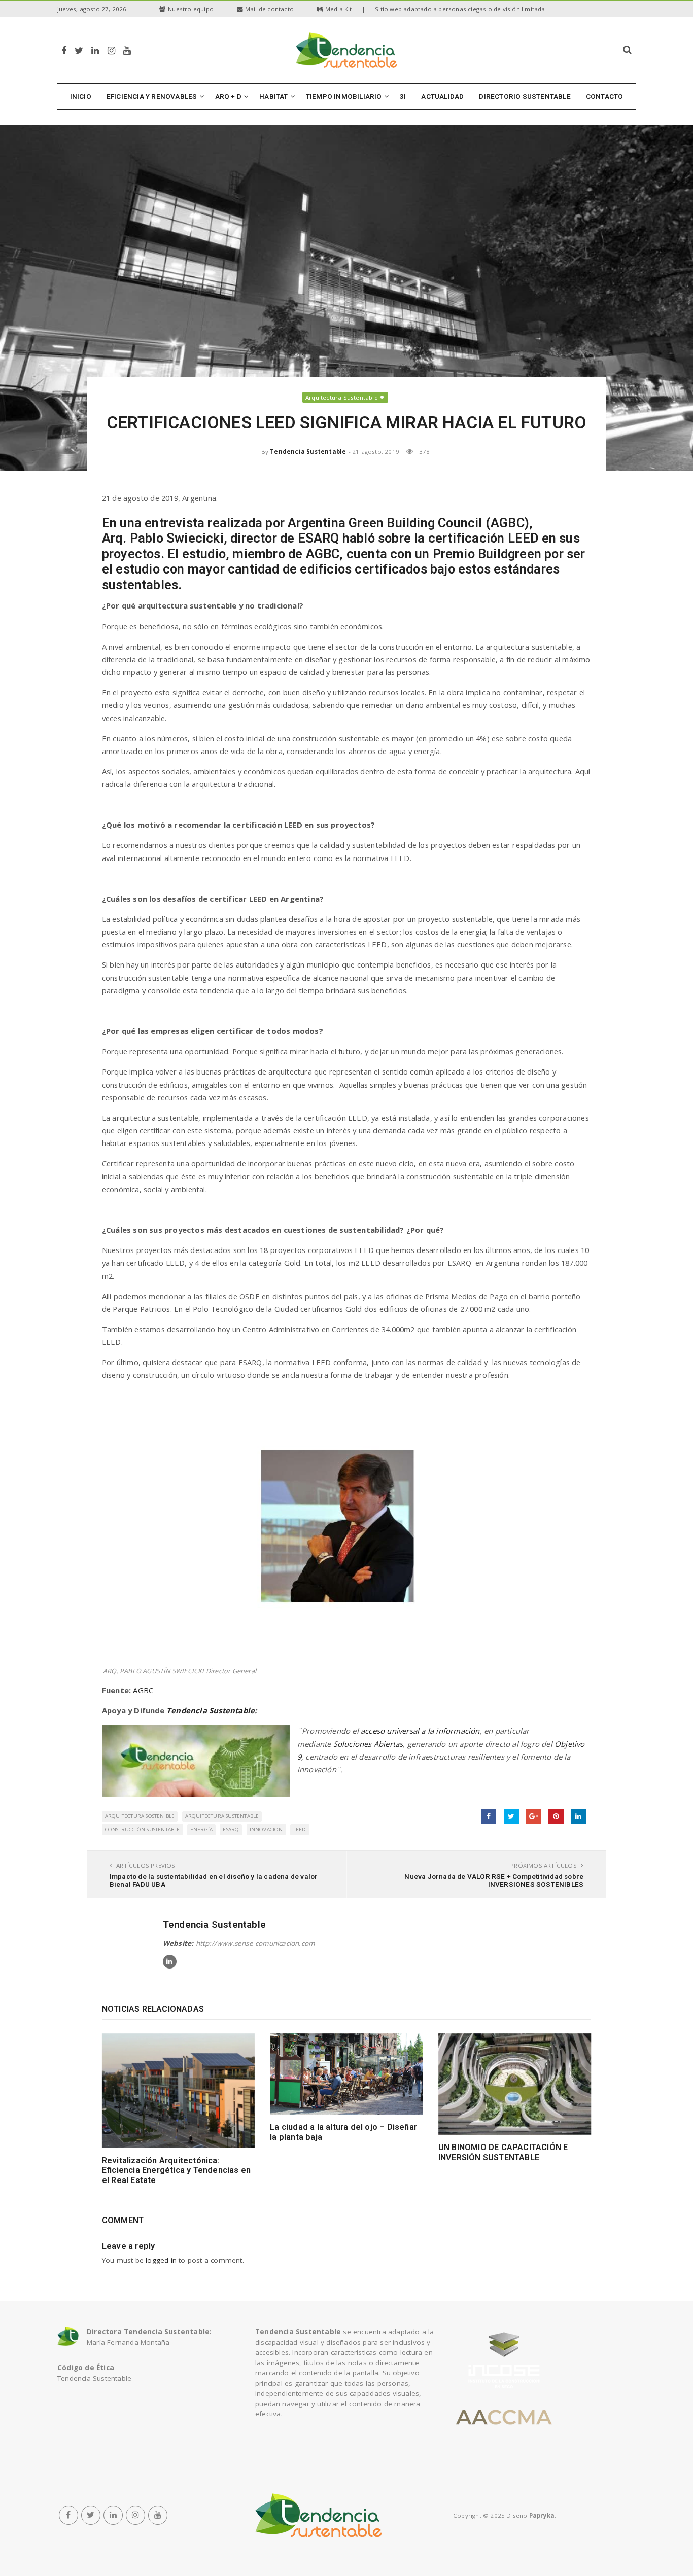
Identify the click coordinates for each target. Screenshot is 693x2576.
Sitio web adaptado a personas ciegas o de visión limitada (460, 9)
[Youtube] (127, 50)
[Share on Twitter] (511, 1816)
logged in (161, 2260)
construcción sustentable (143, 1829)
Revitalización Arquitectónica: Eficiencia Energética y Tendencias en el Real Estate (176, 2170)
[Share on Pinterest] (556, 1816)
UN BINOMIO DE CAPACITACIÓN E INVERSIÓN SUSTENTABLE (503, 2152)
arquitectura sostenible (140, 1816)
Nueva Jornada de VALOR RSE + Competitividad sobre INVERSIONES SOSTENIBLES (494, 1880)
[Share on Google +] (534, 1816)
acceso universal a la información (420, 1731)
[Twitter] (79, 50)
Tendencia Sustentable (308, 452)
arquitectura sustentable (222, 1816)
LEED (300, 1829)
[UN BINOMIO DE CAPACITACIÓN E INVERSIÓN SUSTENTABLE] (515, 2084)
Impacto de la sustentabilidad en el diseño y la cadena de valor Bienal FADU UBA (214, 1880)
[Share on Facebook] (489, 1816)
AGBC (143, 1690)
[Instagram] (111, 50)
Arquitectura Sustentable (342, 397)
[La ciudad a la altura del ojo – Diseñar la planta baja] (346, 2074)
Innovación (266, 1829)
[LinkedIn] (95, 50)
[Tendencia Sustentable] (319, 2515)
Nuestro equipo (191, 9)
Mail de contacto (269, 9)
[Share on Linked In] (578, 1816)
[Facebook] (64, 50)
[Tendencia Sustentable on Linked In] (170, 1962)
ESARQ (231, 1829)
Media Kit (339, 9)
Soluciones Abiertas (368, 1744)
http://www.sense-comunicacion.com (255, 1943)
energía (201, 1829)
